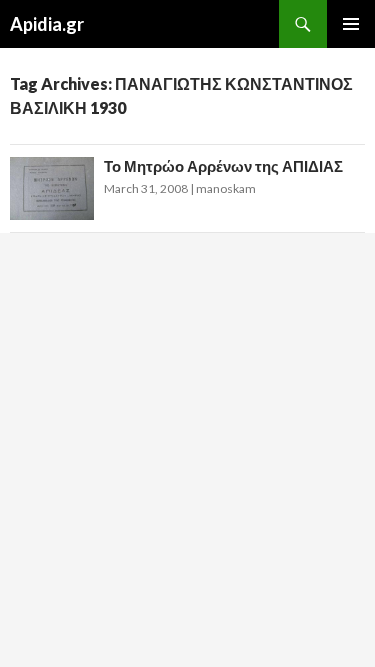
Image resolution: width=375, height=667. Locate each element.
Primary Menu (351, 24)
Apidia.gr (47, 24)
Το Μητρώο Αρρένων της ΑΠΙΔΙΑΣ (223, 166)
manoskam (226, 188)
